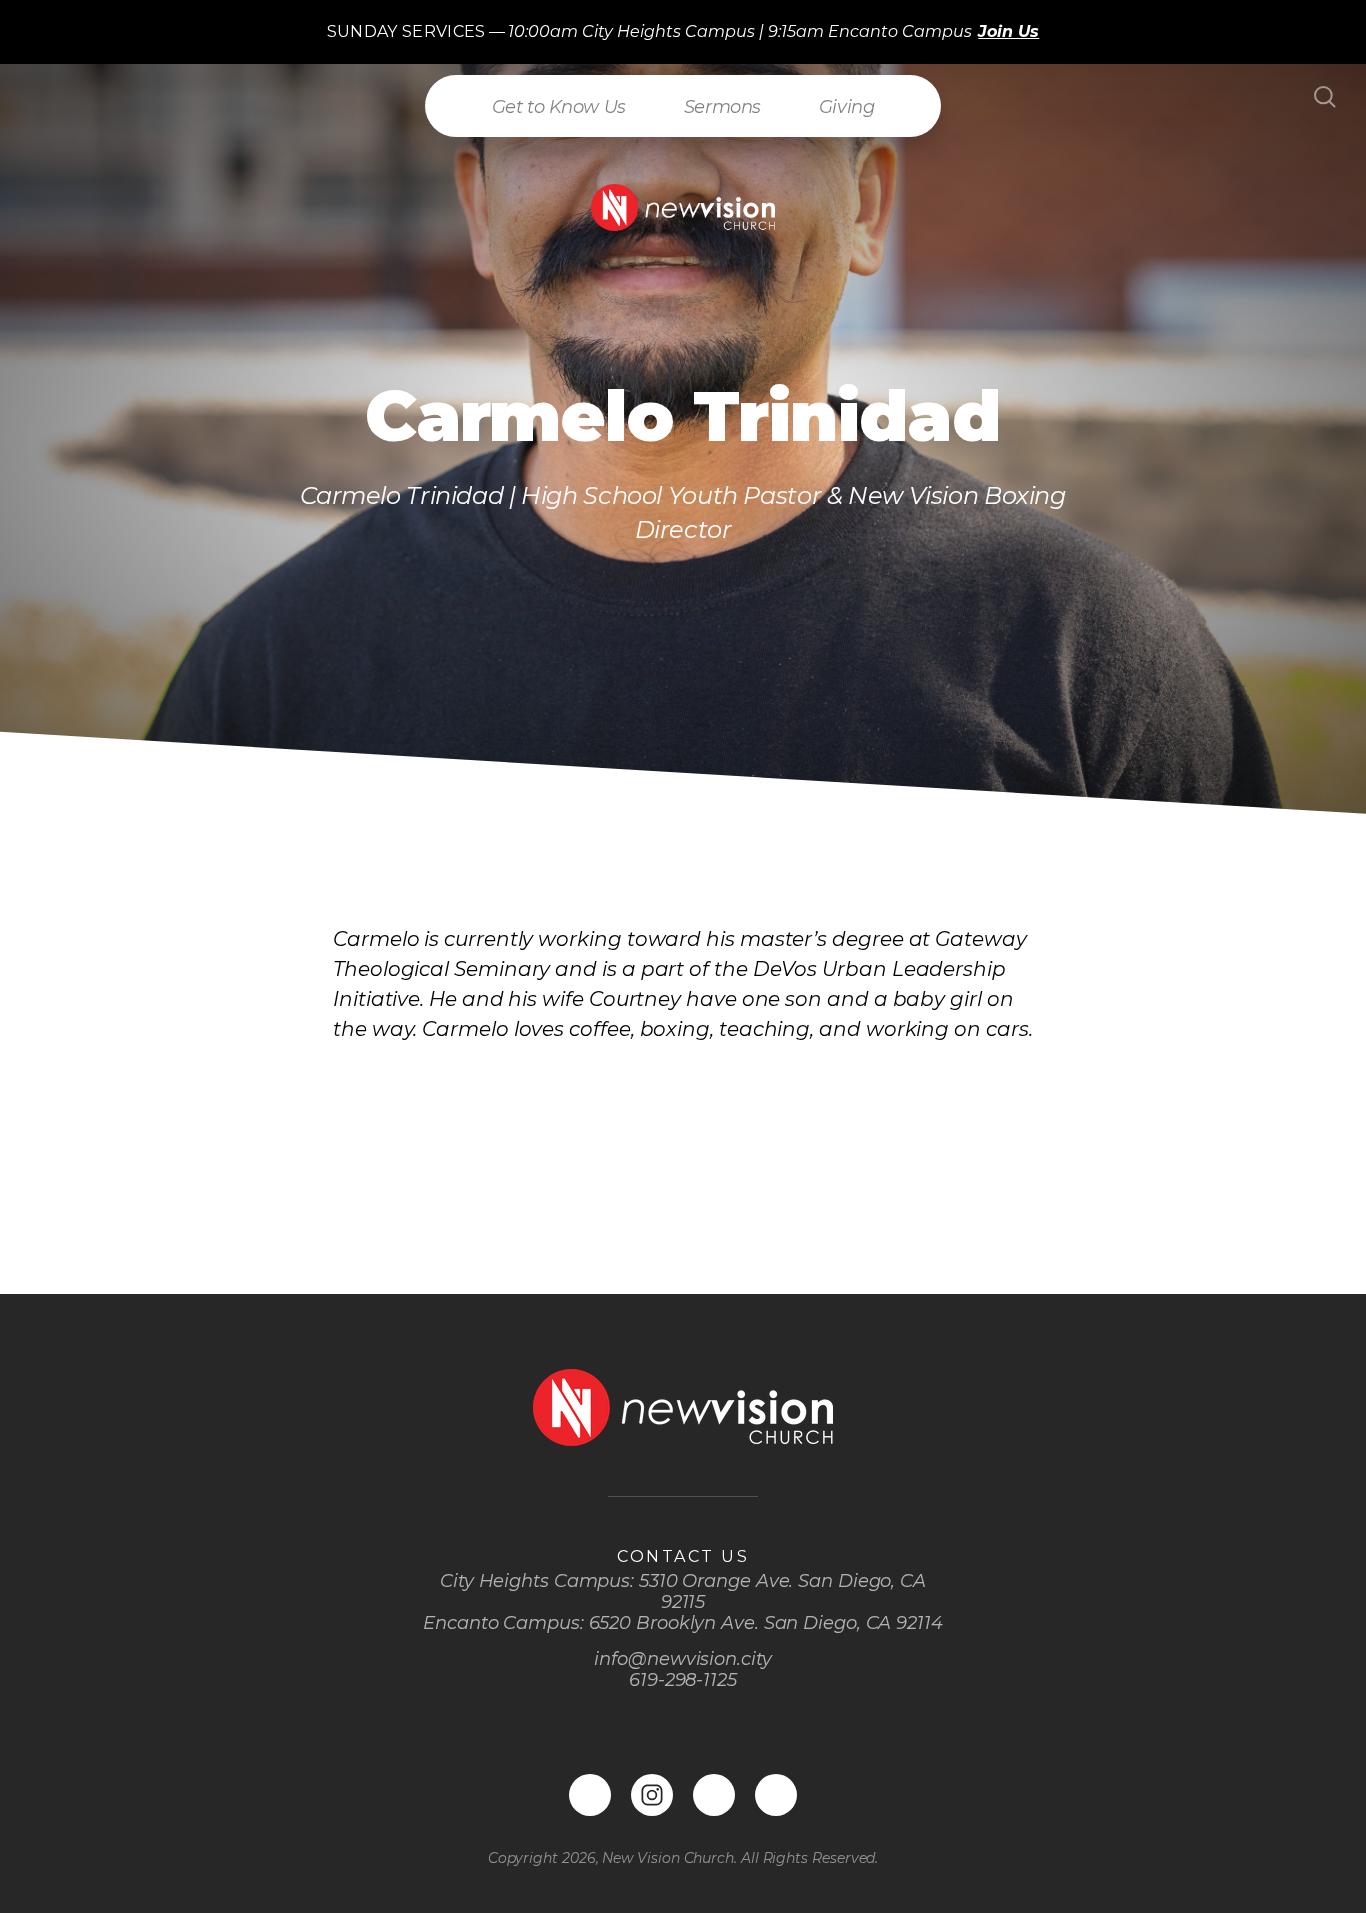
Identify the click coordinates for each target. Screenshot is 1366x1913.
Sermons (722, 107)
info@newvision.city (682, 1659)
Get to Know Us (559, 107)
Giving (846, 107)
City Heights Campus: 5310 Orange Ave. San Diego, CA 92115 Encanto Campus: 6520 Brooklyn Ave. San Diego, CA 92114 (683, 1602)
